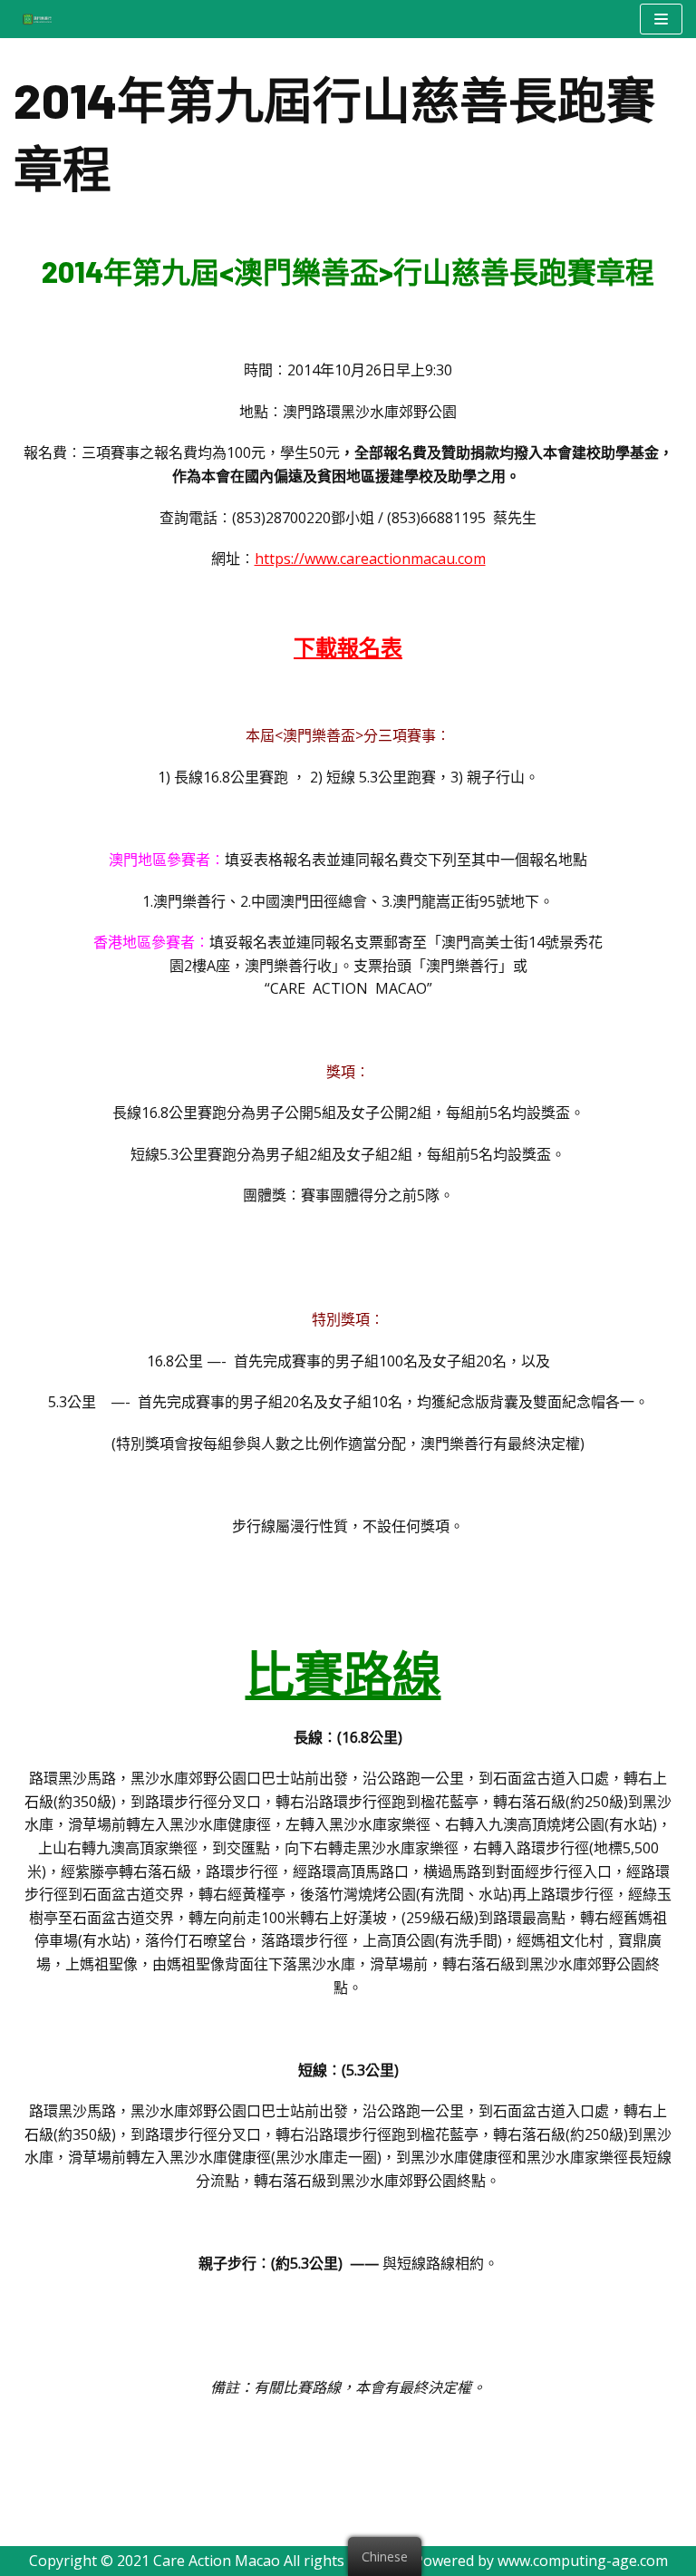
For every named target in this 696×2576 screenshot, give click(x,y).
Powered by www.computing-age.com (541, 2561)
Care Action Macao (217, 2561)
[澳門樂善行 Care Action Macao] (33, 19)
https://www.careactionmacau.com (370, 559)
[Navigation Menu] (661, 19)
